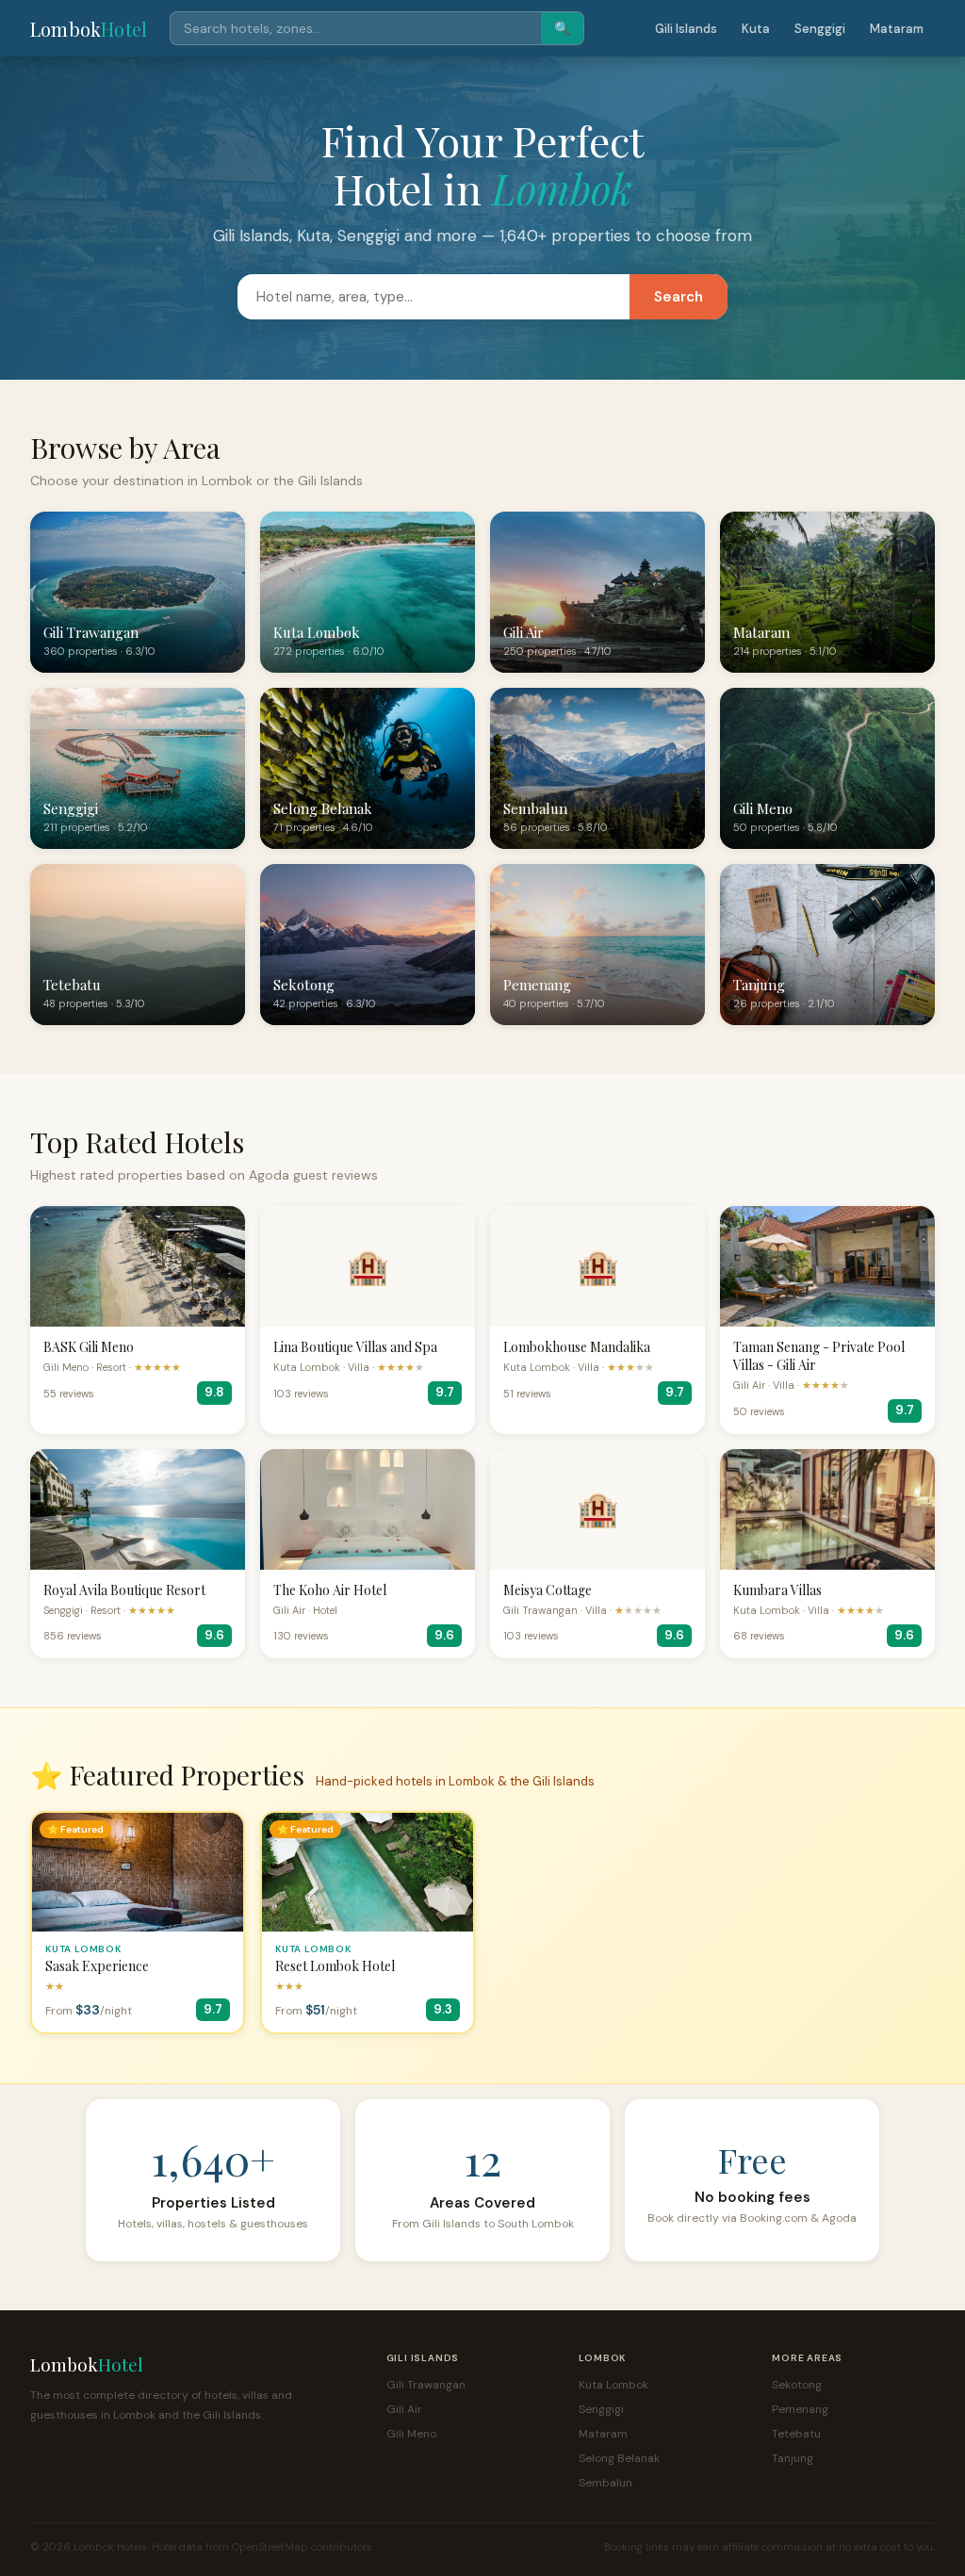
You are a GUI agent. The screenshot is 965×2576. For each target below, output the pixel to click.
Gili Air (404, 2409)
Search (679, 297)
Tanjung (793, 2458)
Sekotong (797, 2385)
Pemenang (800, 2409)
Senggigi (820, 29)
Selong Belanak (619, 2458)
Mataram (897, 29)
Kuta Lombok (613, 2385)
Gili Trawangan (426, 2385)
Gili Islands (686, 29)
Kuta (756, 29)
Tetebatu (796, 2434)
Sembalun (605, 2483)
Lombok (89, 29)
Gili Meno (411, 2434)
